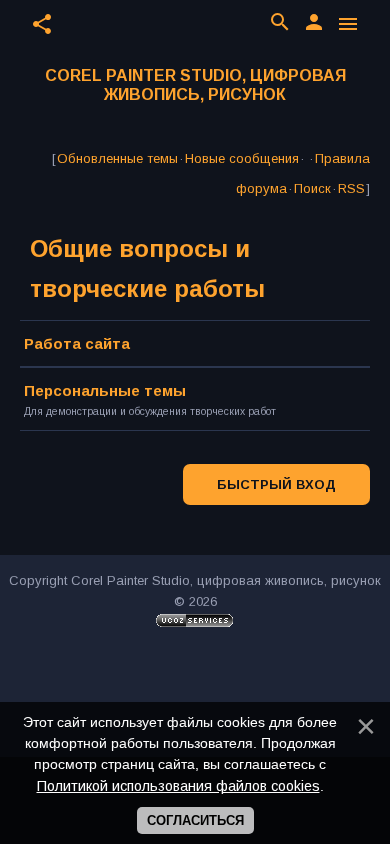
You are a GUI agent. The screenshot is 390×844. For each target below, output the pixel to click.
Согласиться (195, 820)
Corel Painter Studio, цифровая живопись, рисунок (195, 85)
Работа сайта (77, 343)
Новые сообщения (242, 158)
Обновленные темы (117, 158)
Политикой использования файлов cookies (178, 786)
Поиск (312, 188)
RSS (351, 188)
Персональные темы (105, 390)
